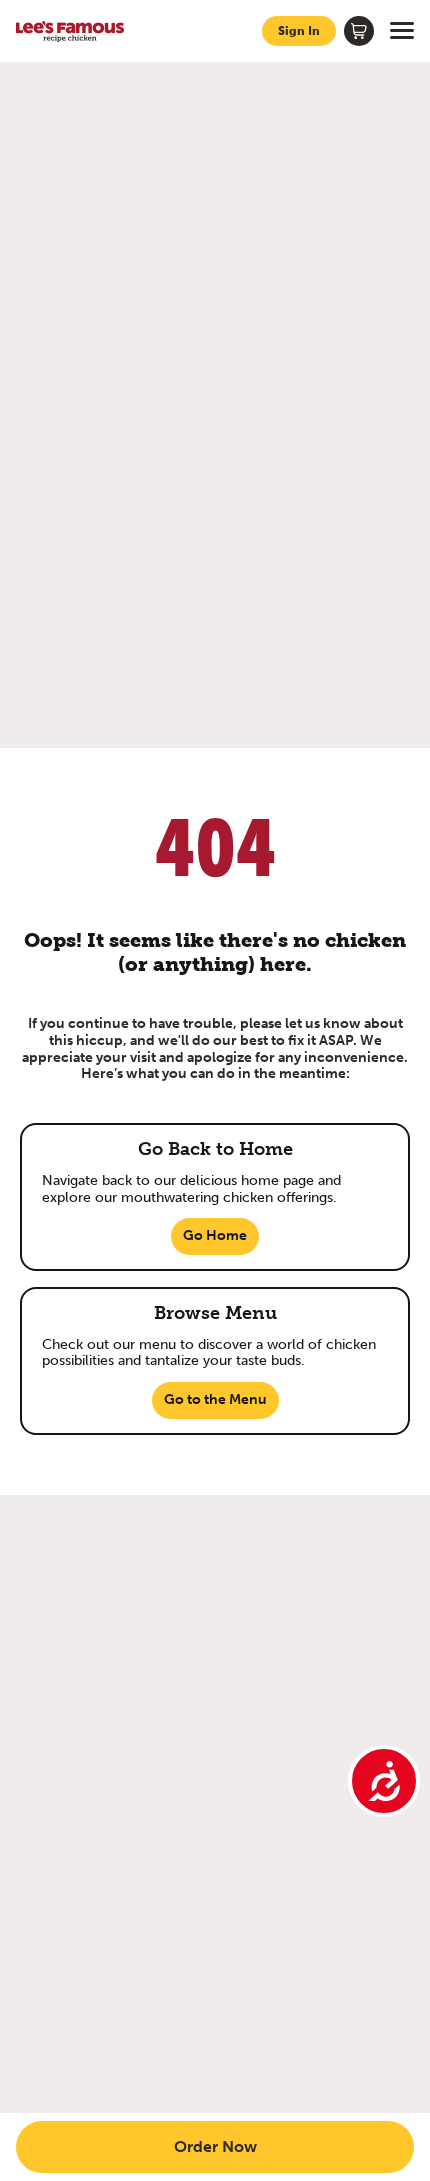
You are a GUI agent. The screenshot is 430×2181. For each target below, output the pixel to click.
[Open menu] (402, 31)
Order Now (215, 2146)
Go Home (215, 1235)
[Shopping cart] (359, 31)
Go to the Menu (215, 1399)
